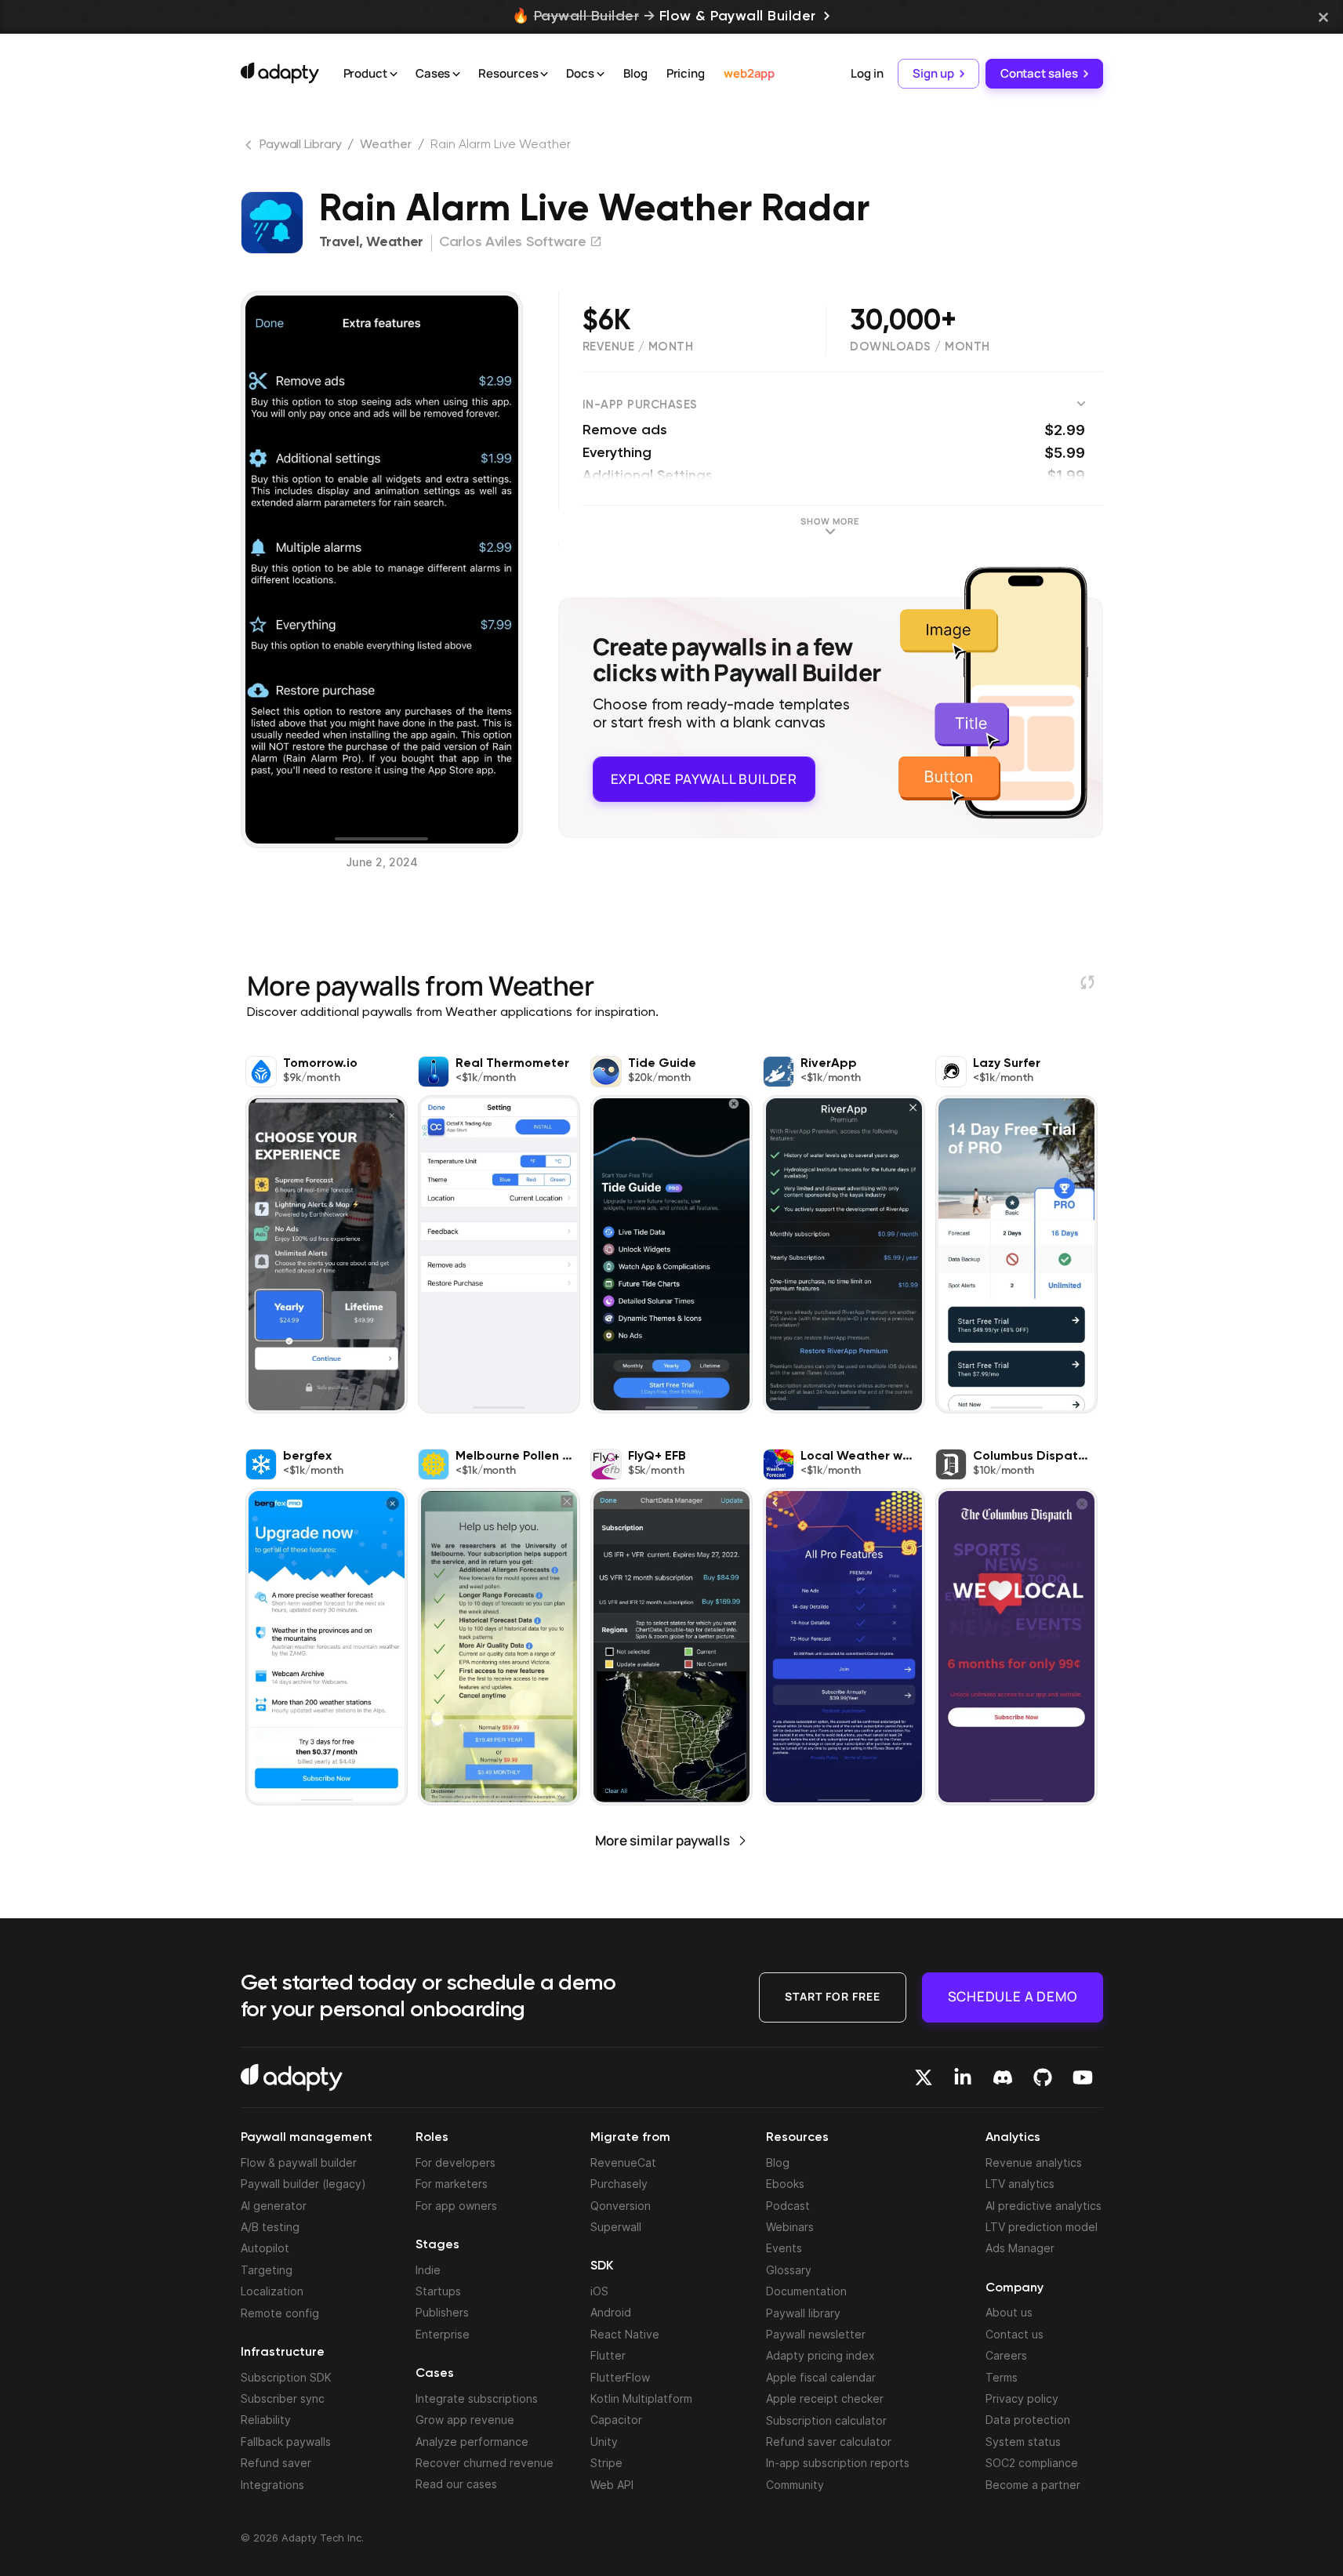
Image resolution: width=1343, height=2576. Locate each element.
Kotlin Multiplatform (641, 2398)
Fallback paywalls (286, 2442)
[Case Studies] (456, 74)
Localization (272, 2291)
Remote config (280, 2313)
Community (795, 2485)
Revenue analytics (1034, 2162)
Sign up (933, 73)
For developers (456, 2162)
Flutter (608, 2355)
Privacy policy (1022, 2398)
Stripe (606, 2463)
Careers (1006, 2355)
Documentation (806, 2291)
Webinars (790, 2227)
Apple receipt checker (825, 2398)
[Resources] (544, 74)
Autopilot (265, 2248)
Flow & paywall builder (299, 2162)
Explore (704, 777)
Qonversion (621, 2206)
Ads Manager (1020, 2248)
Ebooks (785, 2184)
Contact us (1015, 2334)
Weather (385, 145)
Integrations (272, 2485)
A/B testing (270, 2227)
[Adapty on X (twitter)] (924, 2077)
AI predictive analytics (1044, 2206)
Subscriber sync (283, 2398)
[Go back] (250, 148)
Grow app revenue (465, 2420)
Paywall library (803, 2313)
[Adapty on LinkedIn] (963, 2077)
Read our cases (456, 2484)
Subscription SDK (286, 2377)
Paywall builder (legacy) (303, 2184)
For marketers (452, 2184)
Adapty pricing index (820, 2355)
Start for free (833, 1996)
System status (1023, 2442)
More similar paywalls (662, 1840)
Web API (612, 2485)
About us (1009, 2312)
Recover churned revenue (485, 2463)
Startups (438, 2291)
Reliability (266, 2420)
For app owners (456, 2206)
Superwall (616, 2227)
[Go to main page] (280, 73)
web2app (749, 73)
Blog (635, 73)
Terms (1002, 2377)
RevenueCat (623, 2162)
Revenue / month (638, 347)
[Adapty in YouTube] (1083, 2077)
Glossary (789, 2270)
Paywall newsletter (816, 2334)
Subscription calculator (826, 2420)
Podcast (788, 2206)
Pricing (686, 73)
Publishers (442, 2312)
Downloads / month (920, 347)
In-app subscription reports (838, 2463)
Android (611, 2312)
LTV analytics (1020, 2184)
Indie (428, 2270)
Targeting (267, 2270)
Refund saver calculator (829, 2442)
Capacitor (616, 2420)
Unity (604, 2442)
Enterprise (443, 2334)
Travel (339, 242)
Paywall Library (301, 145)
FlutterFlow (620, 2377)
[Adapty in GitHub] (1043, 2077)
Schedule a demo (1013, 1996)
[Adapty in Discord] (1003, 2077)
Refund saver (276, 2463)
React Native (625, 2334)
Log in (867, 73)
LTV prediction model (1042, 2227)
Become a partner (1033, 2485)
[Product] (394, 74)
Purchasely (619, 2184)
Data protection (1028, 2420)
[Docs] (601, 74)
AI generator (274, 2206)
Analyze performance (472, 2442)
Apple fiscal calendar (821, 2377)
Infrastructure (283, 2353)
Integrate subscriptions (477, 2398)
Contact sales (1039, 73)
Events (784, 2248)
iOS (599, 2291)
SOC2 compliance (1032, 2463)
